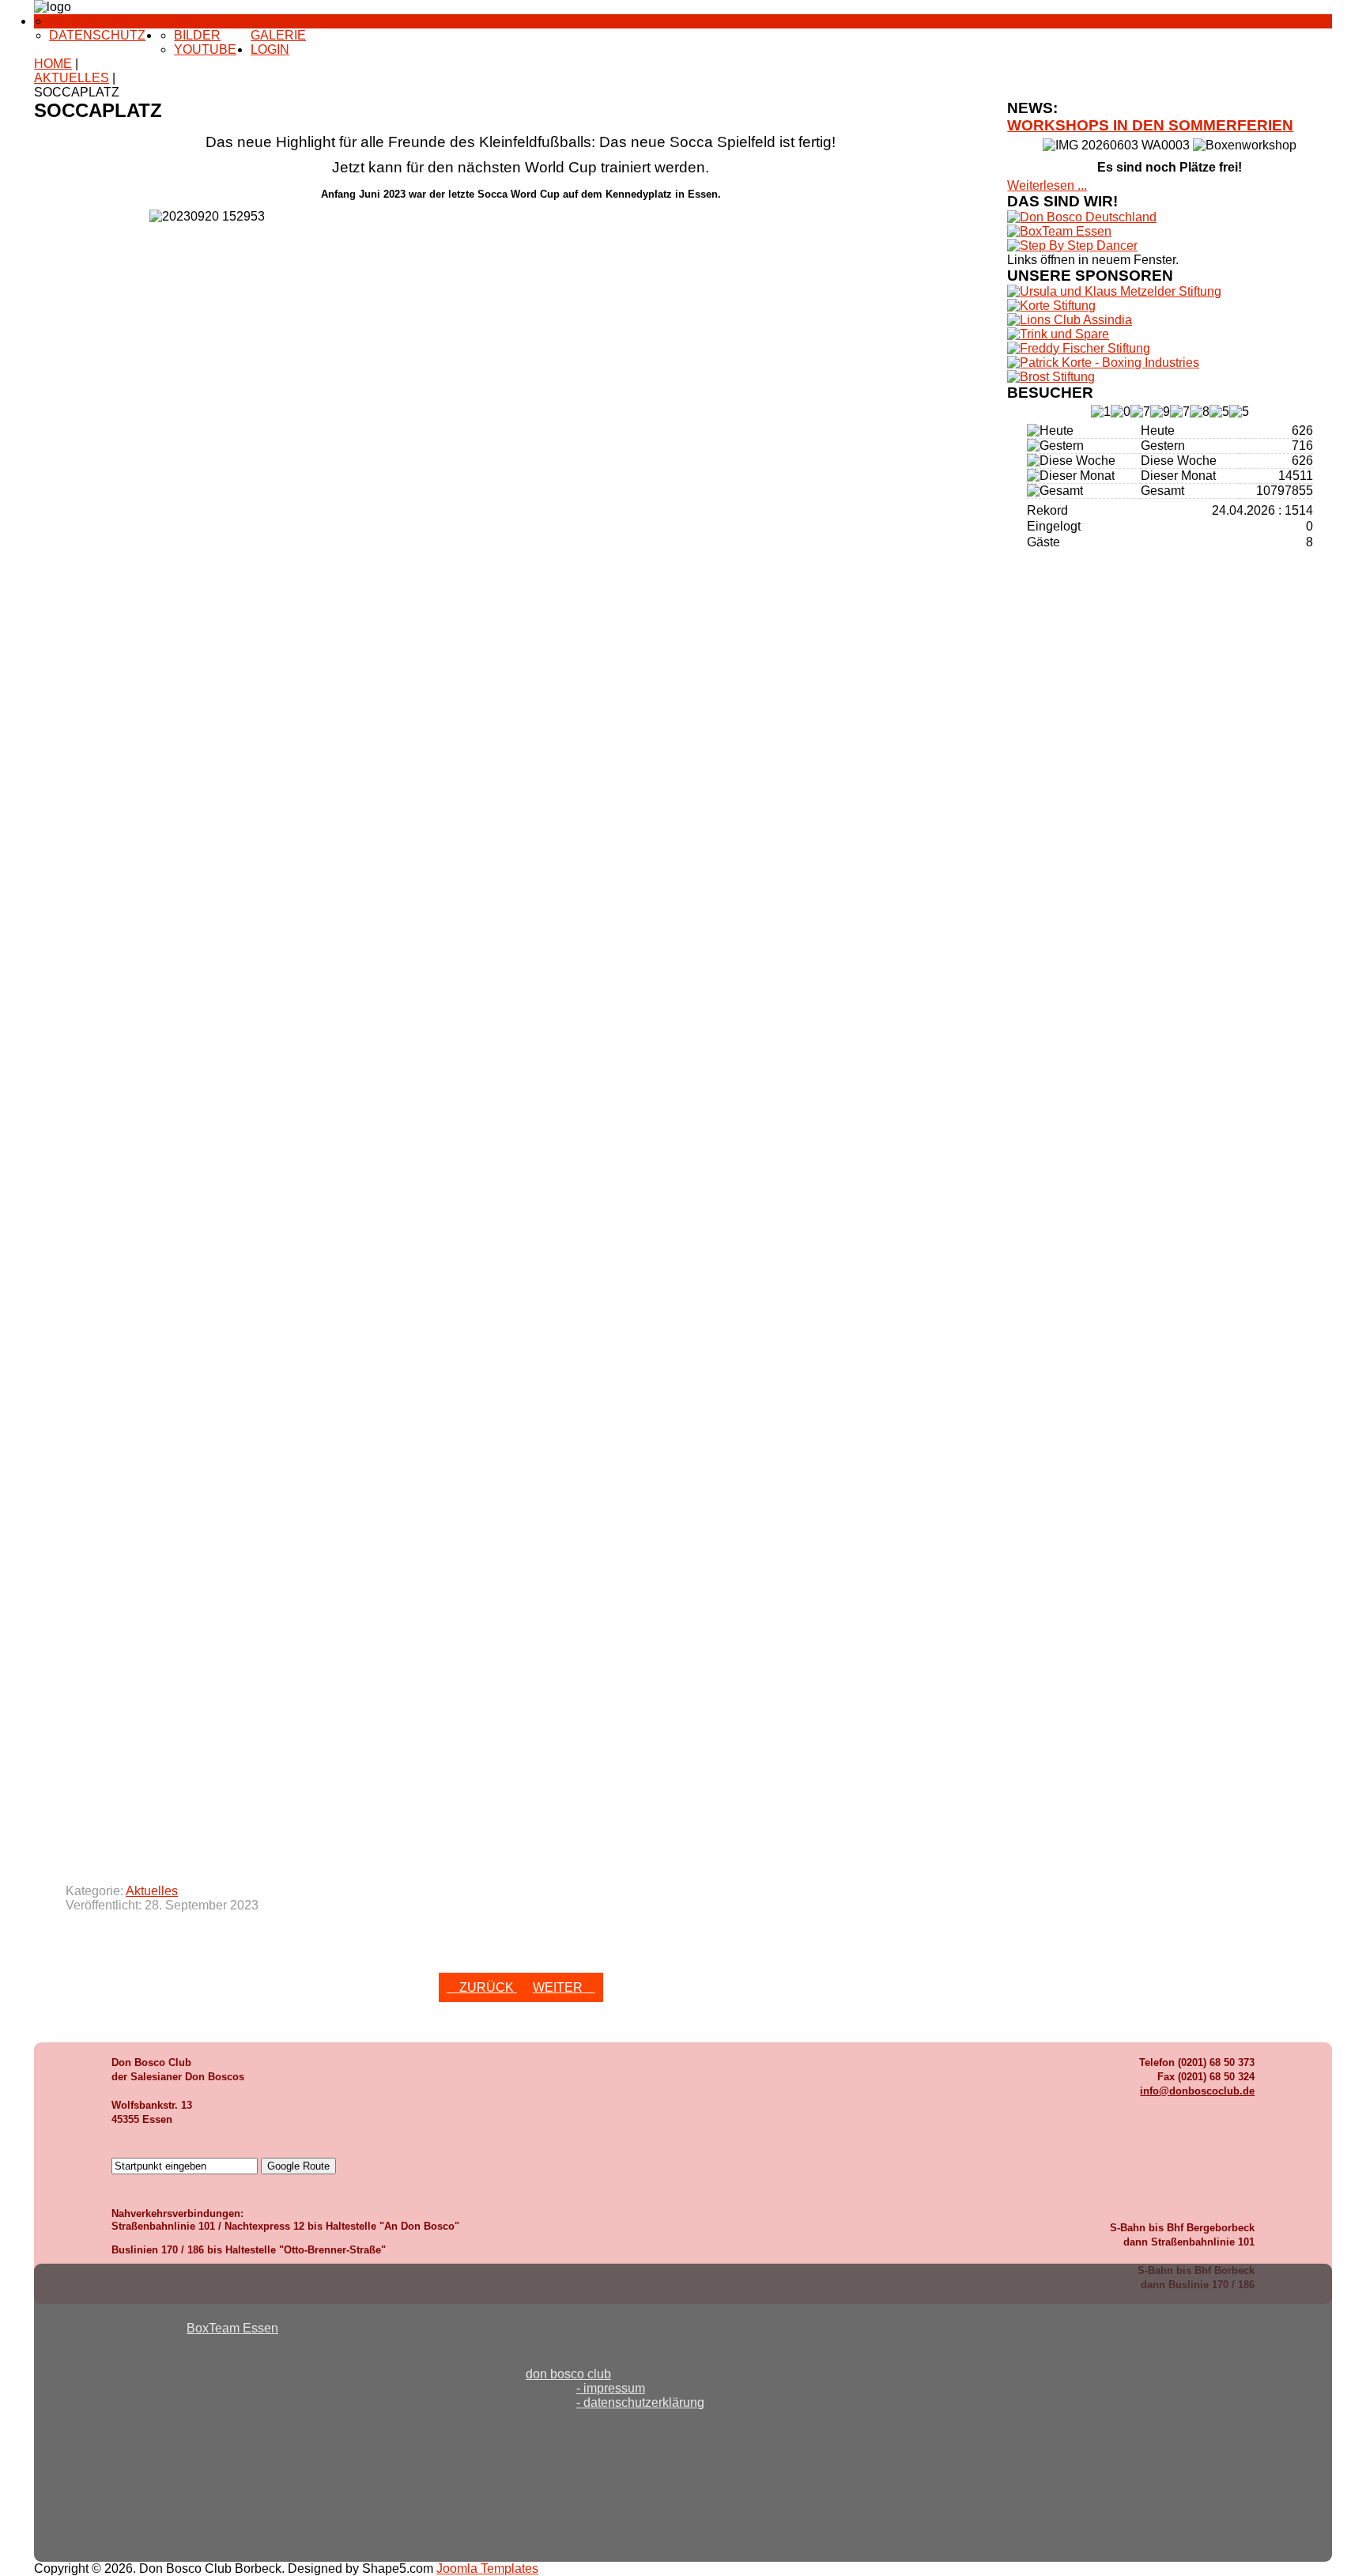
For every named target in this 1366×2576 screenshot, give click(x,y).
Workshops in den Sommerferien (1150, 125)
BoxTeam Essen (232, 2328)
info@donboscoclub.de (1197, 2091)
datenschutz (97, 35)
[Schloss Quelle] (1058, 334)
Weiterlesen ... (1047, 185)
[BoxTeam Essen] (1059, 231)
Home (179, 21)
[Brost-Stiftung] (1051, 377)
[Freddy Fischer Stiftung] (1079, 348)
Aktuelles (152, 1891)
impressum (88, 21)
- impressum (611, 2388)
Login (270, 49)
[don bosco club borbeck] (1082, 217)
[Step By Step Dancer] (1072, 246)
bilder (197, 35)
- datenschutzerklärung (640, 2402)
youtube (205, 49)
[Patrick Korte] (1103, 363)
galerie (278, 35)
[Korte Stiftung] (1051, 306)
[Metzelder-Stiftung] (1114, 291)
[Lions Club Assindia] (1070, 320)
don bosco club (568, 2374)
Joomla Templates (487, 2568)
